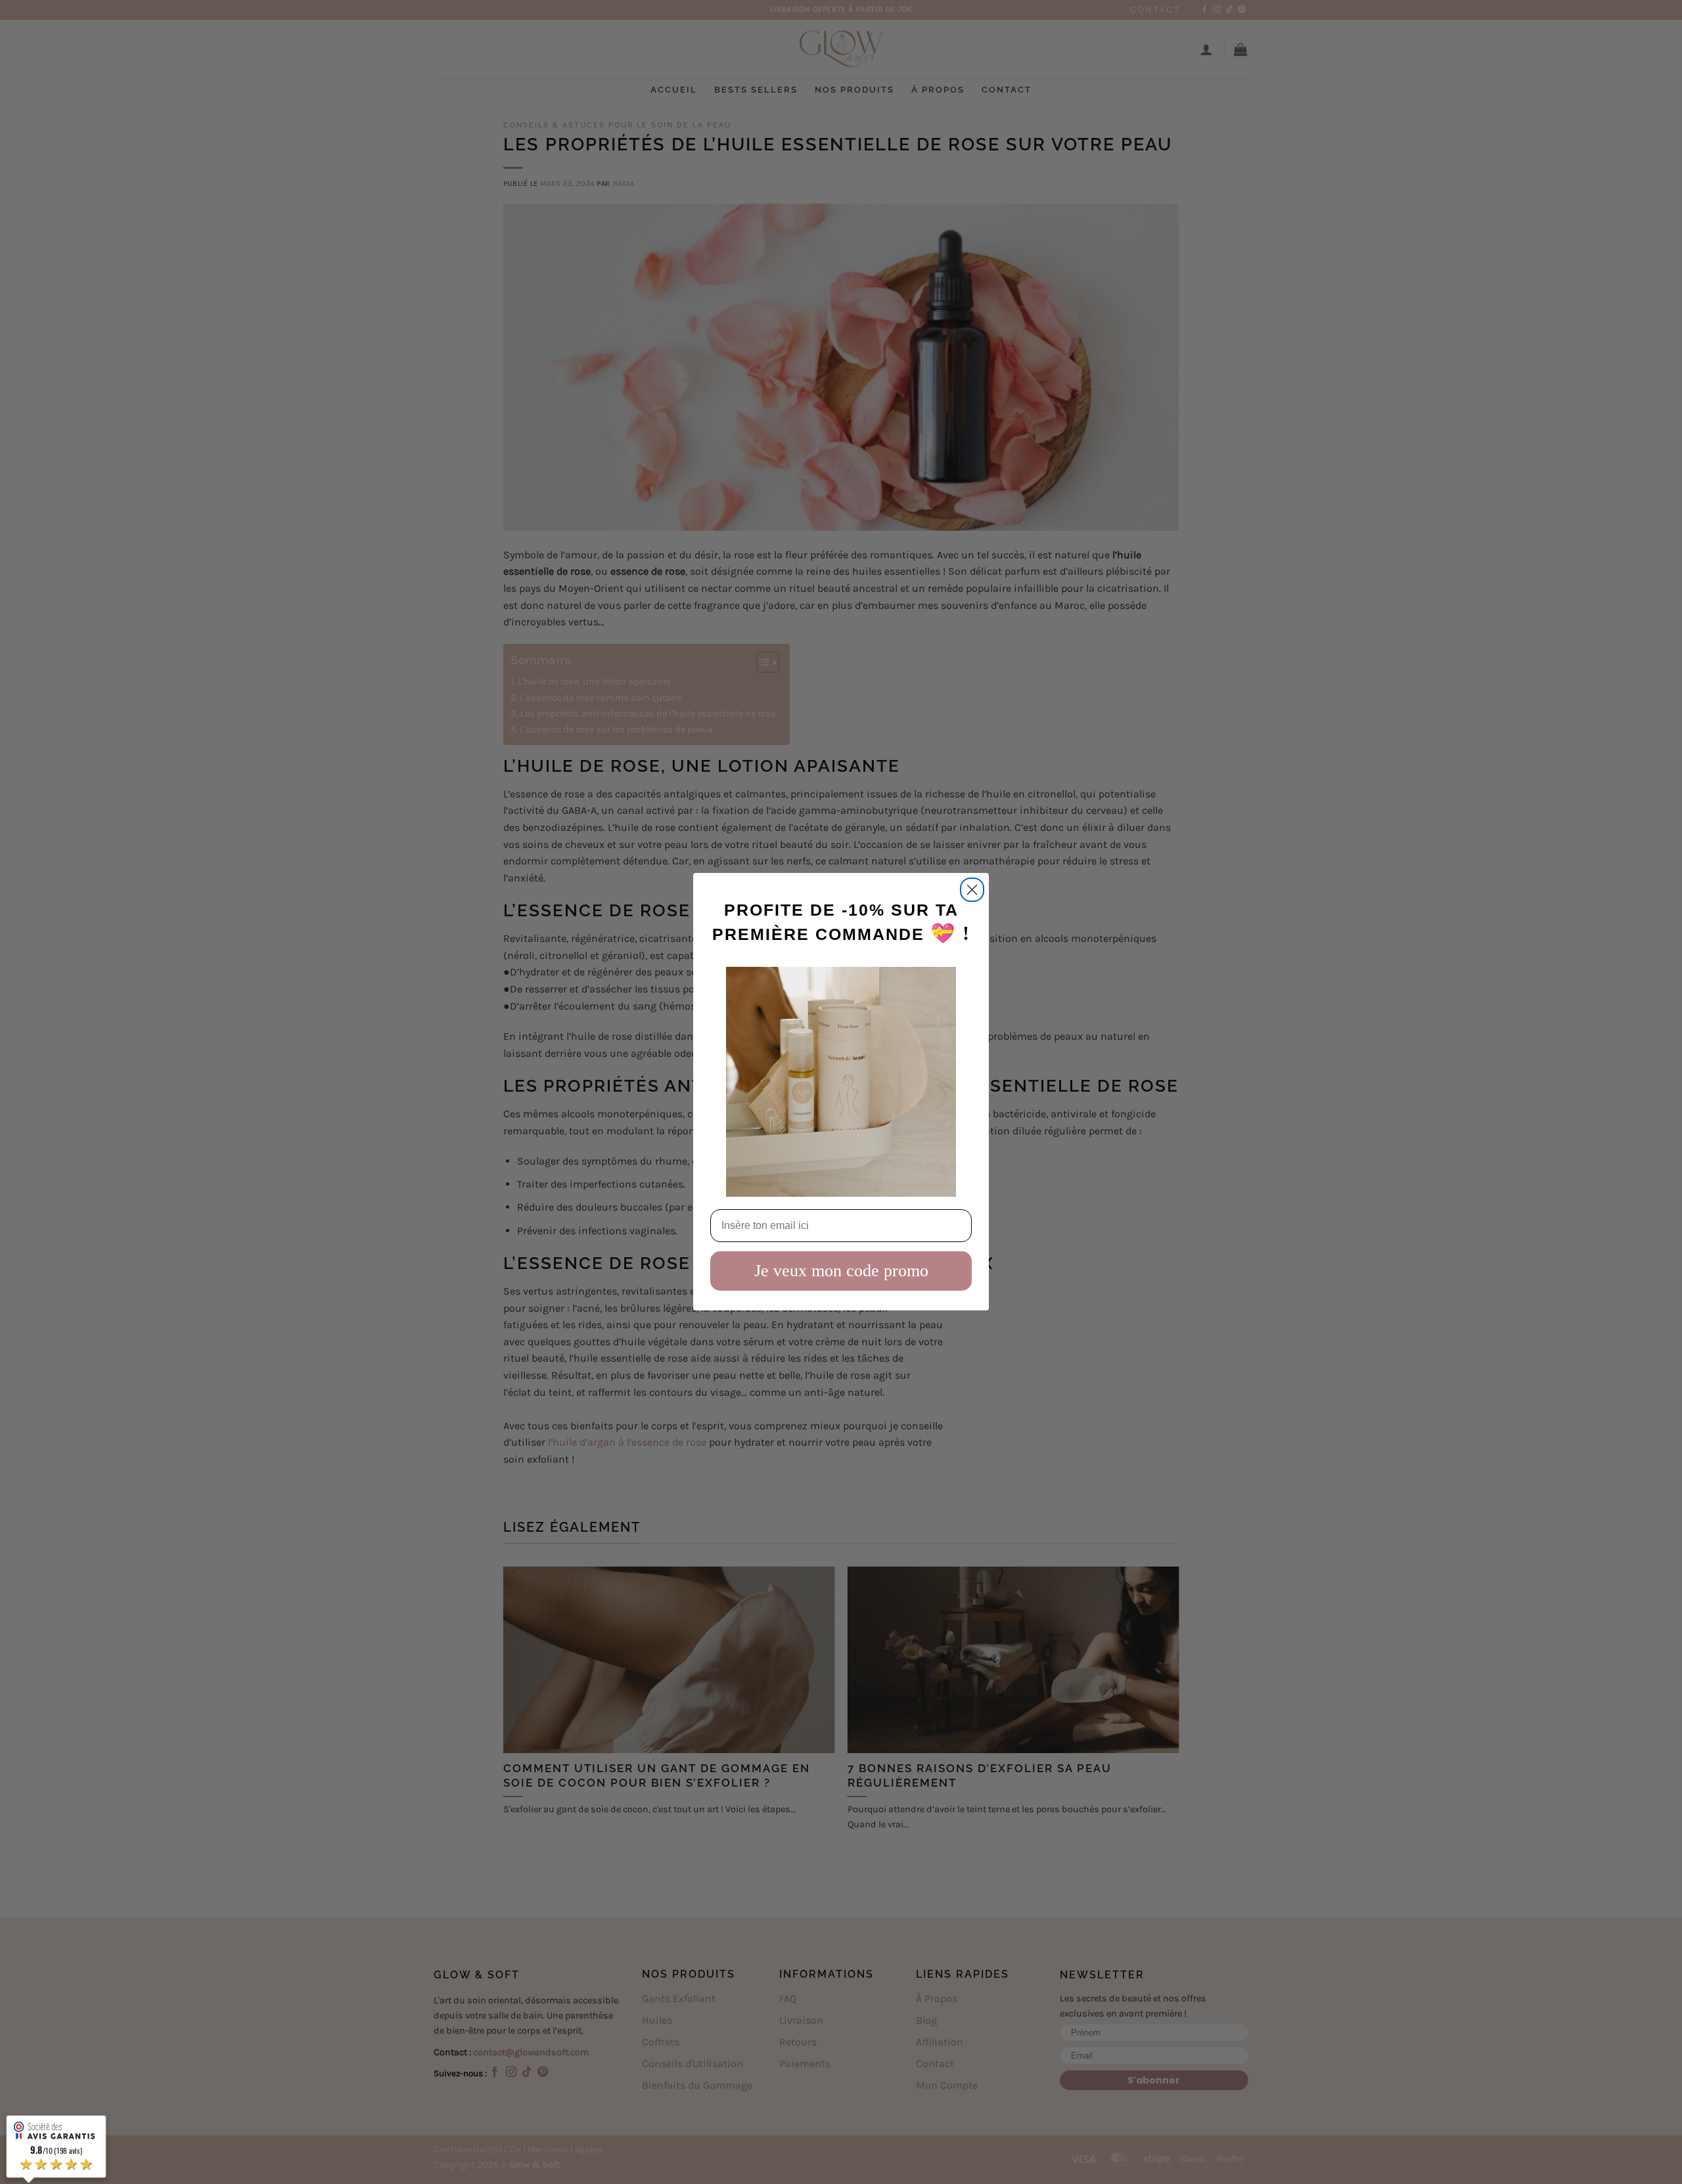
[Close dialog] (972, 890)
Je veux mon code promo (841, 1271)
